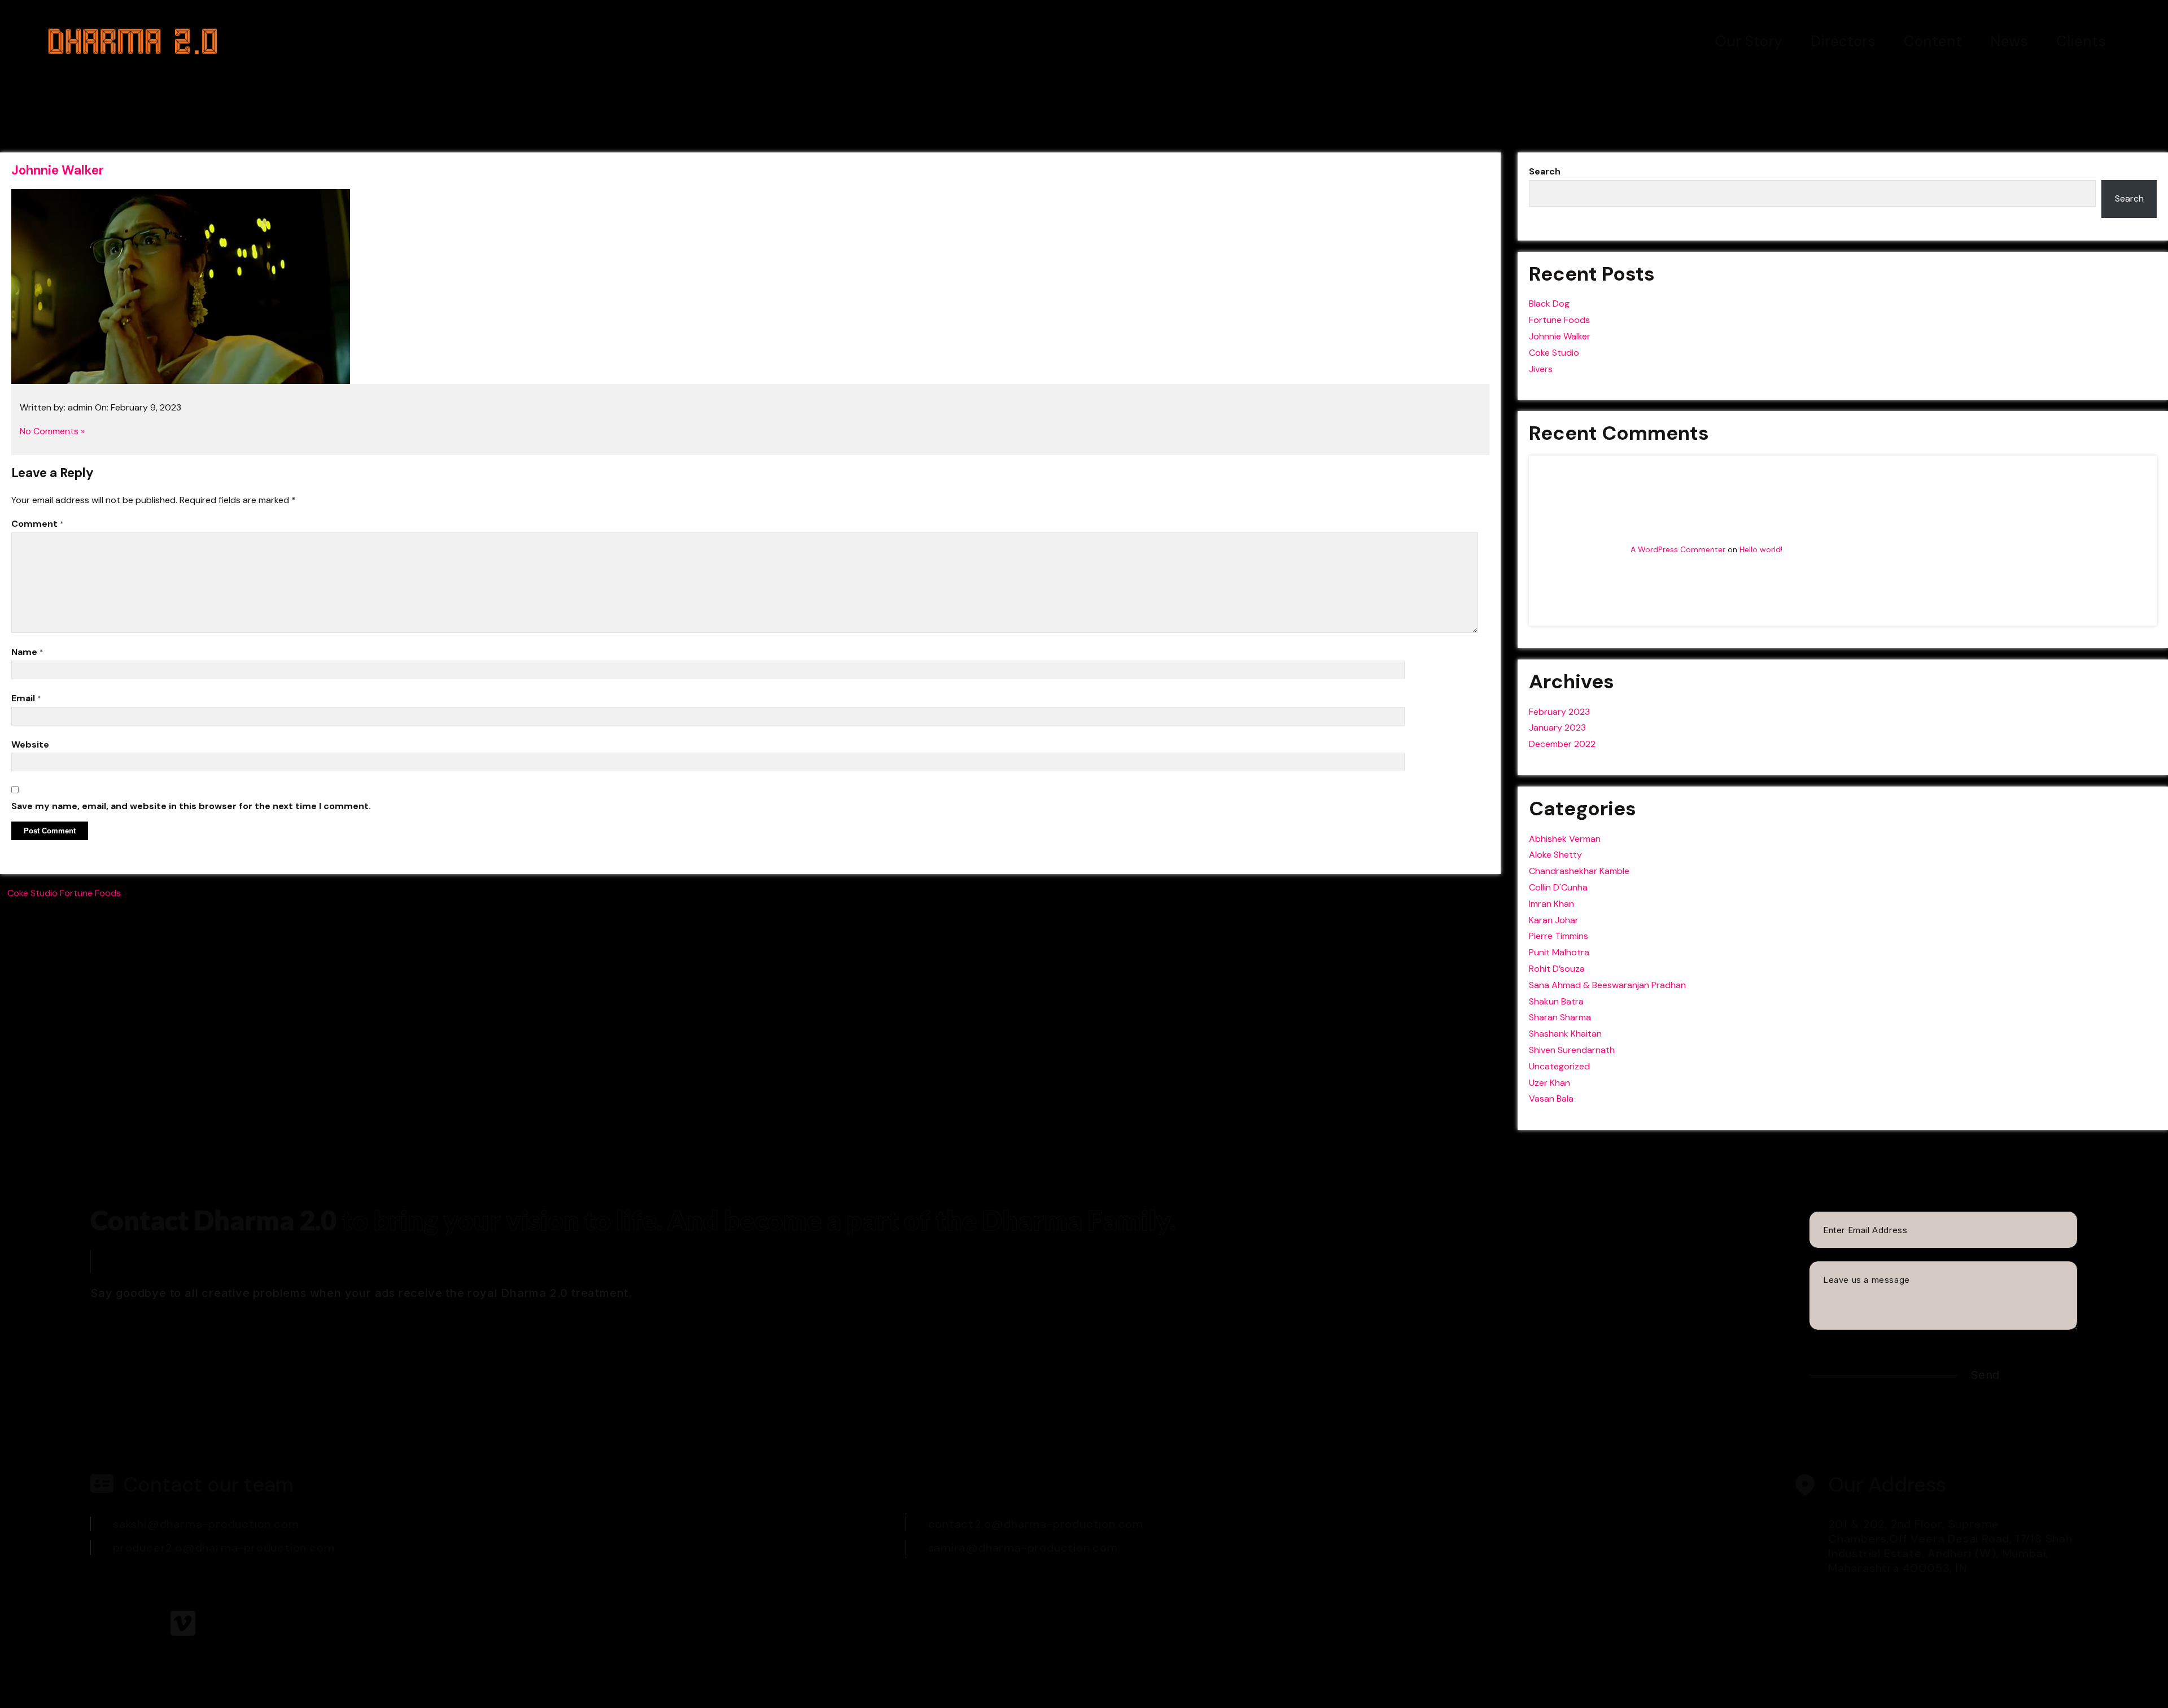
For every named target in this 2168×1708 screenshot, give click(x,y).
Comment (37, 524)
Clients (2081, 41)
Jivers (1541, 369)
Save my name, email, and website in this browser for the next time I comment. (191, 806)
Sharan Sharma (1560, 1017)
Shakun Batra (1556, 1001)
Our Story (1749, 41)
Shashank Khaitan (1565, 1034)
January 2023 (1557, 728)
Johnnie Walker (58, 170)
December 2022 (1562, 744)
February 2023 (1559, 712)
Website (30, 744)
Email (26, 698)
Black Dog (1549, 303)
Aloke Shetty (1555, 855)
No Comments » (52, 431)
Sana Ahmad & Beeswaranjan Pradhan (1607, 985)
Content (1933, 41)
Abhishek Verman (1565, 839)
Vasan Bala (1551, 1098)
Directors (1843, 41)
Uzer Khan (1549, 1083)
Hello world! (1761, 549)
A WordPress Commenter (1678, 549)
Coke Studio (32, 893)
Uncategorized (1559, 1066)
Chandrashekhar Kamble (1579, 871)
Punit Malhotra (1559, 952)
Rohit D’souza (1557, 969)
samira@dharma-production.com (1023, 1548)
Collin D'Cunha (1558, 887)
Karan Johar (1554, 920)
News (2009, 41)
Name (27, 652)
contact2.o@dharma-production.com (1036, 1524)
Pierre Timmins (1559, 936)
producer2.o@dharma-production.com (224, 1548)
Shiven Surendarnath (1572, 1050)
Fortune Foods (90, 893)
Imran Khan (1551, 904)
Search (1545, 171)
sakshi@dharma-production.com (206, 1524)
